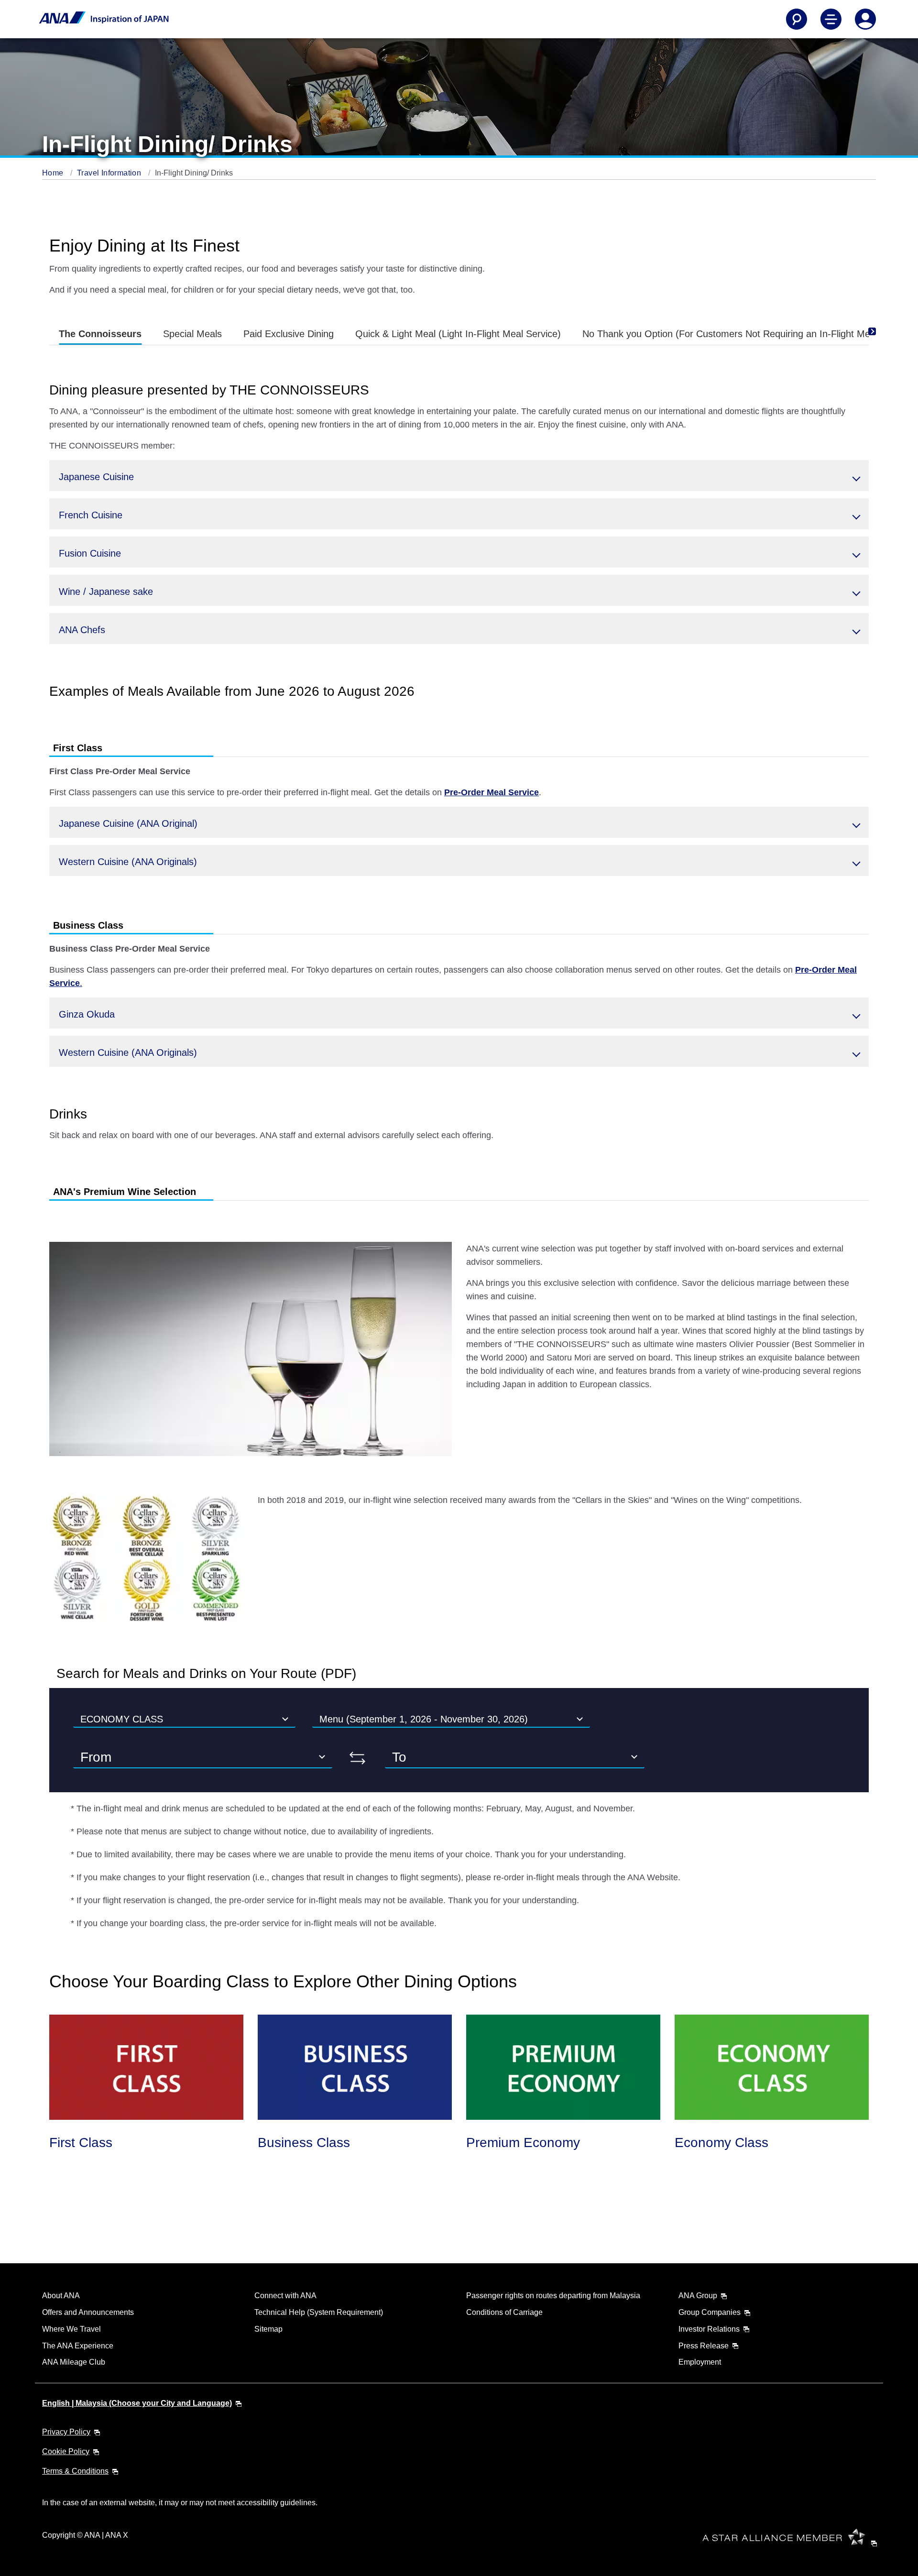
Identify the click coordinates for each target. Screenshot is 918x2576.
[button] (459, 476)
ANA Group (698, 2296)
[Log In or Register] (865, 19)
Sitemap (268, 2329)
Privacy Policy (66, 2432)
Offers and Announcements (88, 2312)
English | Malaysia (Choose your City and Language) (137, 2403)
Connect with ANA (285, 2296)
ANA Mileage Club (74, 2362)
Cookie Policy (66, 2451)
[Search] (797, 19)
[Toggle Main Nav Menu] (831, 19)
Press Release (704, 2346)
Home (54, 173)
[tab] (100, 334)
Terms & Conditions (75, 2471)
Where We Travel (71, 2329)
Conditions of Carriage (504, 2312)
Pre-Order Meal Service (492, 792)
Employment (700, 2362)
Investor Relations (709, 2329)
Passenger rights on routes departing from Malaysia (553, 2296)
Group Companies (710, 2312)
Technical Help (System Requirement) (319, 2312)
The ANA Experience (78, 2346)
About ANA (61, 2296)
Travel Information (110, 173)
